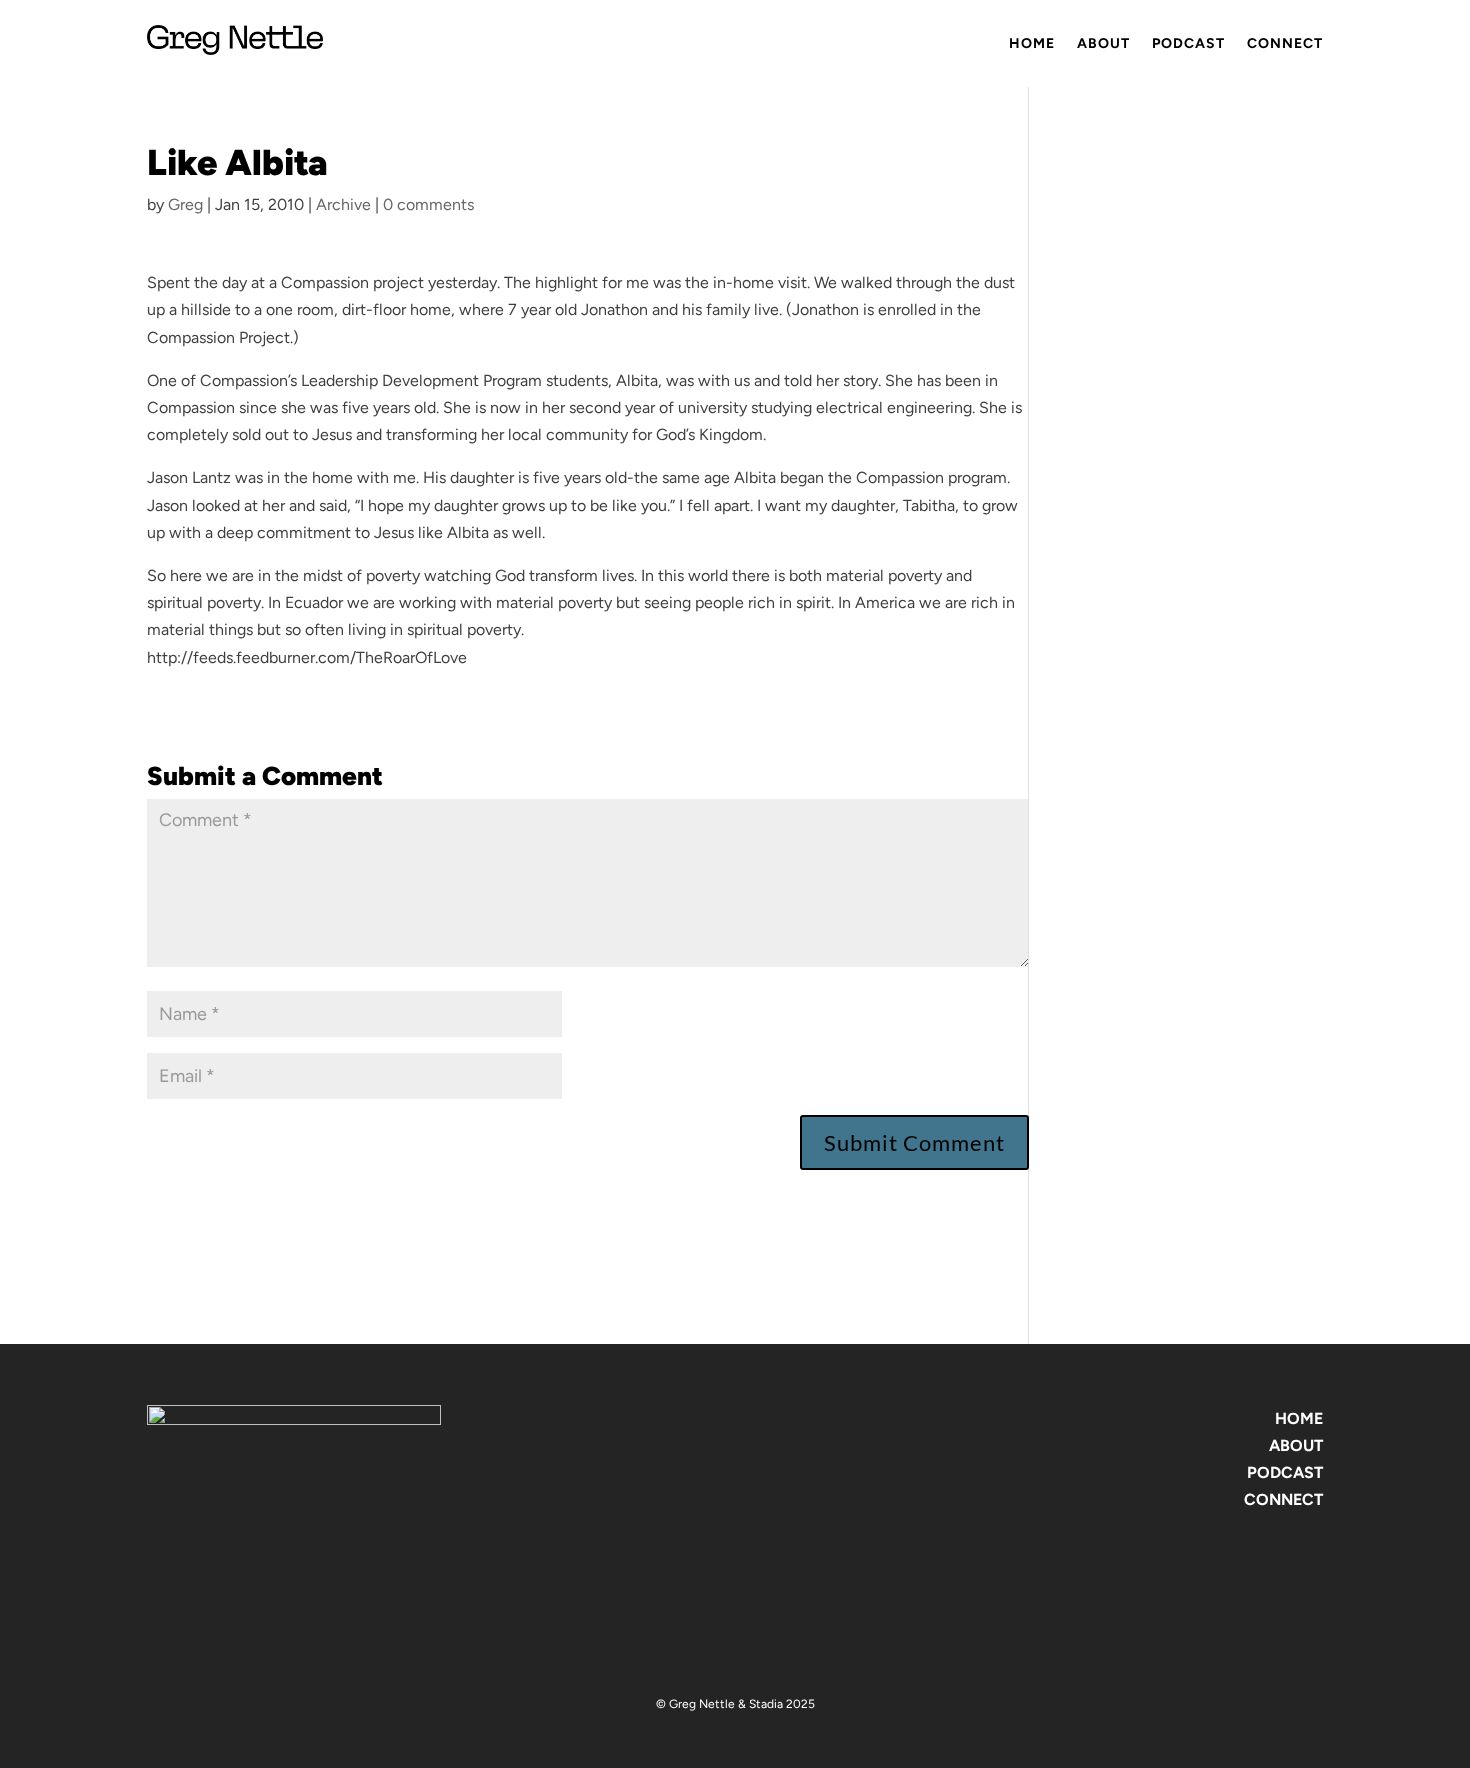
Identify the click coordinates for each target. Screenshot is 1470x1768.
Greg (185, 204)
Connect (1285, 43)
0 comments (428, 204)
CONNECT (1283, 1499)
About (1103, 43)
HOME (1299, 1418)
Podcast (1188, 43)
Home (1032, 43)
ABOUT (1296, 1445)
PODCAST (1285, 1472)
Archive (343, 204)
